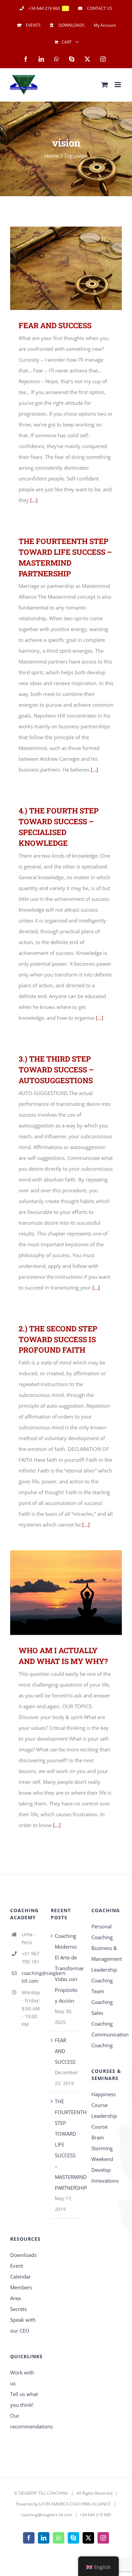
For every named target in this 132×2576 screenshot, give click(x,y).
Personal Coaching (102, 1932)
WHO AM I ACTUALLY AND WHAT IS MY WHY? (57, 1593)
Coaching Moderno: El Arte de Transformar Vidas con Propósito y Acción (66, 1968)
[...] (34, 500)
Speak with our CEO (23, 2325)
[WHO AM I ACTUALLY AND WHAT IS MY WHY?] (66, 1593)
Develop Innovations (105, 2175)
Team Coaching (102, 1997)
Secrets (18, 2309)
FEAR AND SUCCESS (57, 268)
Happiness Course (104, 2100)
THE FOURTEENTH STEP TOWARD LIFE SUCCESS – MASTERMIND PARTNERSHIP (66, 2144)
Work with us (22, 2378)
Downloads (23, 2255)
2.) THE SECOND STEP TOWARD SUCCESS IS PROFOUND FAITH (58, 1339)
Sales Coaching (102, 2018)
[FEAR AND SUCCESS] (66, 268)
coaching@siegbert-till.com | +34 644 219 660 (66, 2515)
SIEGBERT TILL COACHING (43, 2493)
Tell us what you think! (24, 2399)
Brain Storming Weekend (102, 2148)
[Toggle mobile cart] (105, 85)
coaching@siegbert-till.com (31, 1977)
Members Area (21, 2293)
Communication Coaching (107, 2040)
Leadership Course (104, 2121)
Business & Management (107, 1953)
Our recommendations (25, 2421)
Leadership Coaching (104, 1975)
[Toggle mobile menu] (118, 85)
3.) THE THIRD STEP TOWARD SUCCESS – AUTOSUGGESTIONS (56, 1070)
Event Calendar (20, 2271)
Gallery (75, 268)
